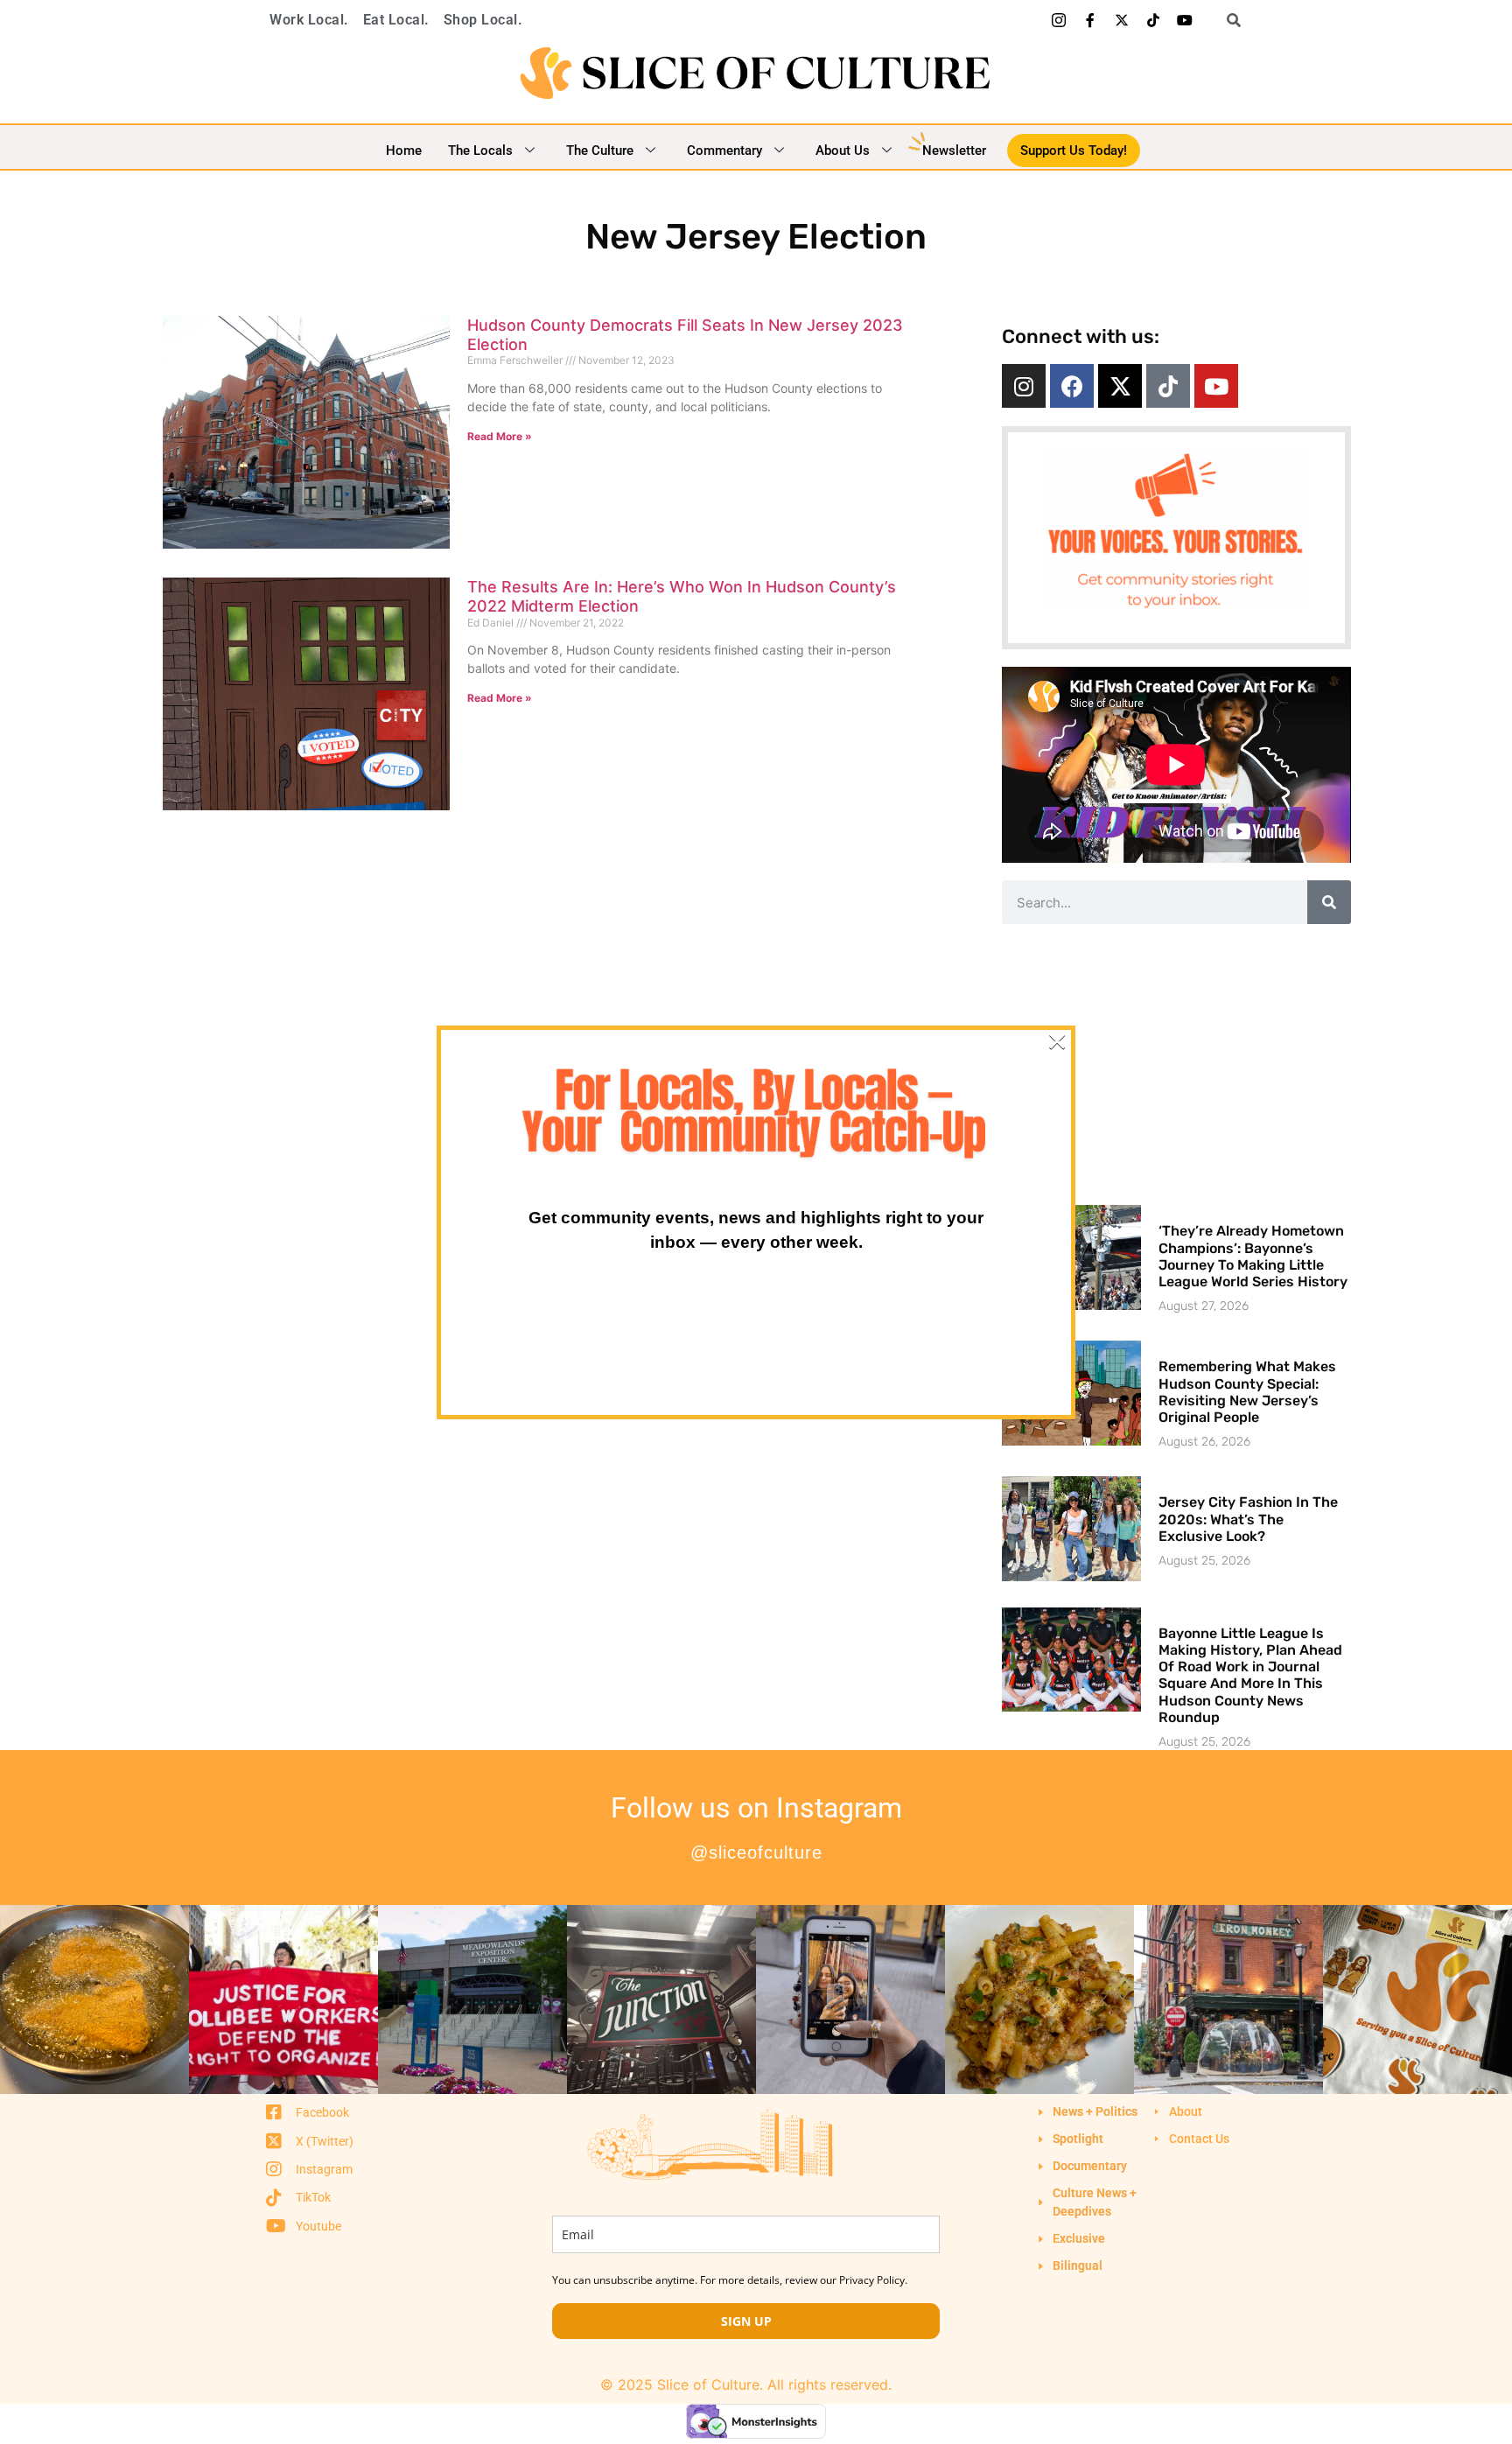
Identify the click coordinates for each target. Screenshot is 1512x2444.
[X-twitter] (1122, 20)
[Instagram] (1024, 386)
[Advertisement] (1176, 1064)
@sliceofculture (756, 1852)
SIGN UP (746, 2321)
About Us (843, 151)
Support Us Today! (1074, 151)
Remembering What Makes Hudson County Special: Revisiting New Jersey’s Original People (1247, 1392)
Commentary (724, 151)
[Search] (1329, 902)
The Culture (600, 151)
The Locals (480, 151)
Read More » (500, 436)
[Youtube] (1185, 20)
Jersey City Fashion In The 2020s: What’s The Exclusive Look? (1248, 1519)
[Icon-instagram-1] (1059, 20)
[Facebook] (1072, 386)
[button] (1228, 20)
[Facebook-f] (1090, 20)
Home (404, 151)
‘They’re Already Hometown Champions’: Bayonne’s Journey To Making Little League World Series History (1253, 1256)
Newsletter (954, 151)
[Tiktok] (1153, 20)
